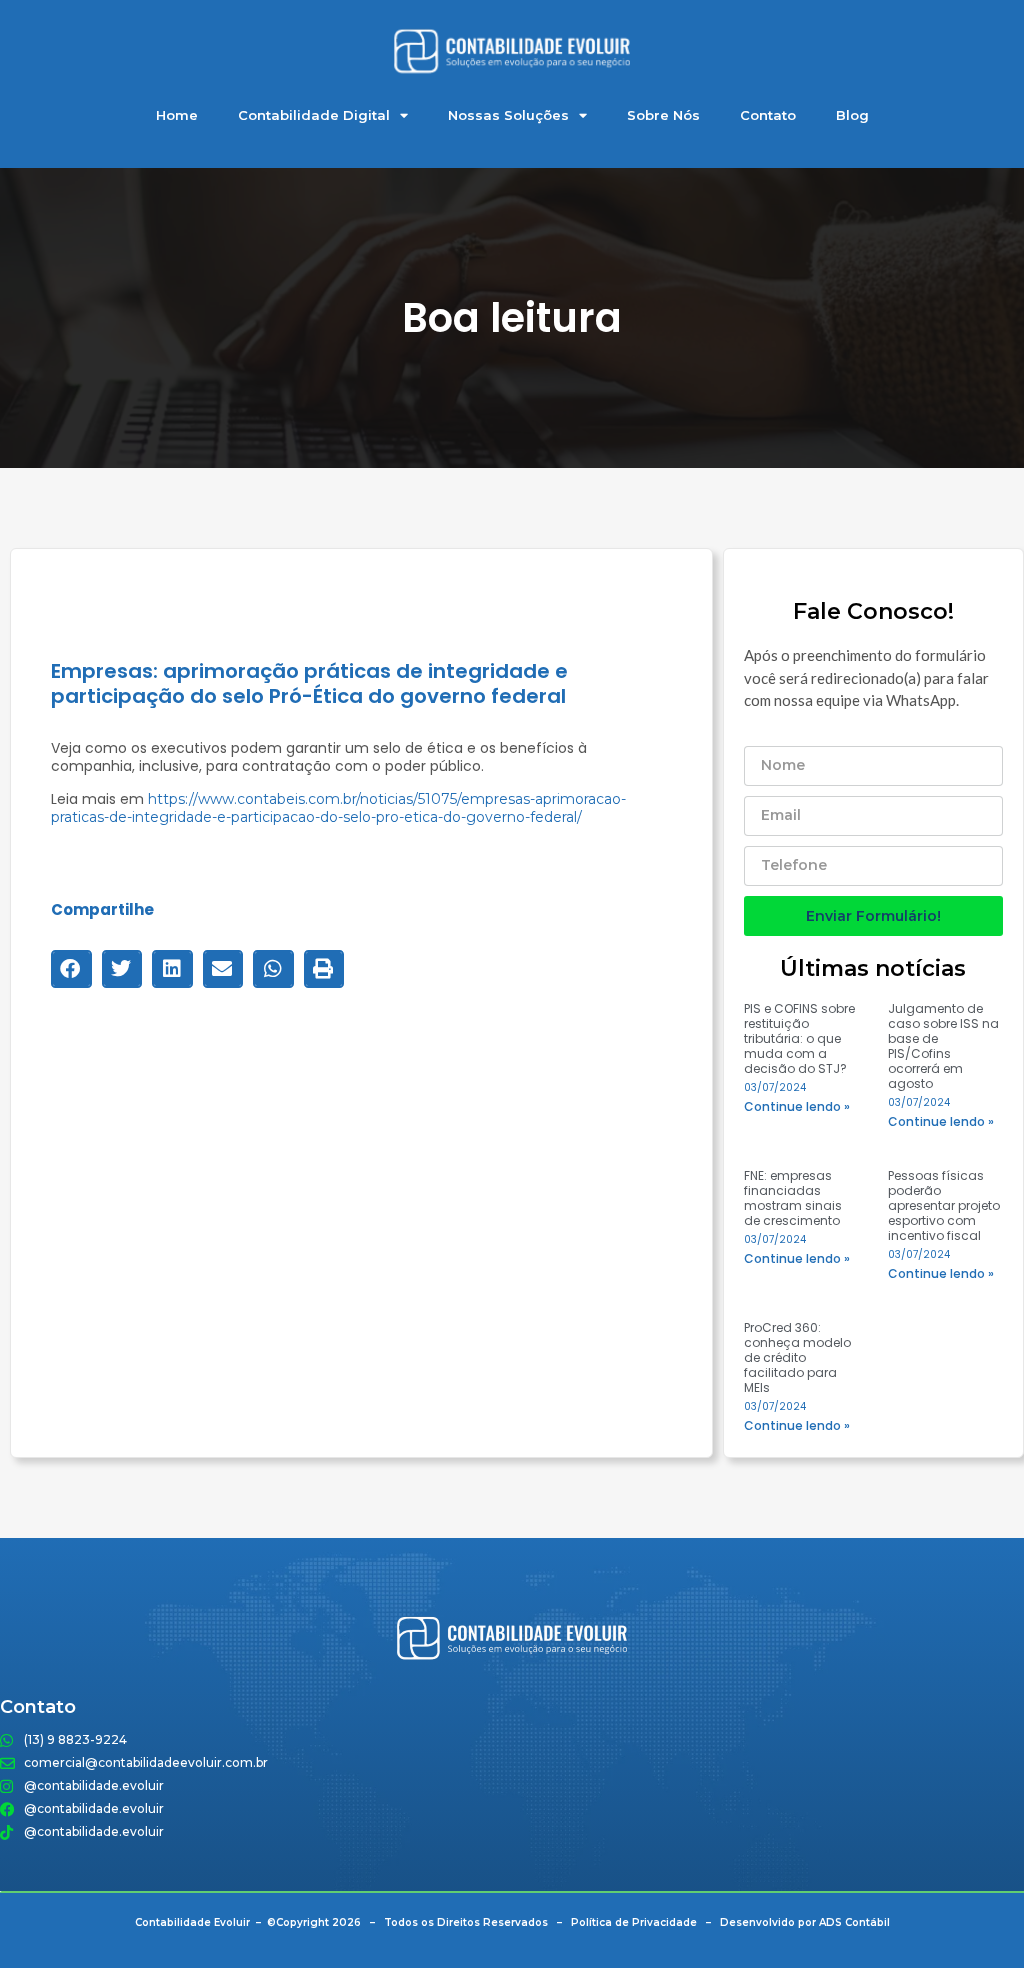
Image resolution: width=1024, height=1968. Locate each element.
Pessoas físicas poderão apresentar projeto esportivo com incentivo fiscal (944, 1205)
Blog (852, 115)
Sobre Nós (663, 115)
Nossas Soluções (508, 115)
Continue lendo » (797, 1106)
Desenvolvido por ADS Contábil (805, 1922)
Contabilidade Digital (314, 115)
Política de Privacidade (634, 1922)
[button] (71, 969)
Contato (768, 115)
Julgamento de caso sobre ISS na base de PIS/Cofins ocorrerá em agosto (943, 1046)
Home (177, 115)
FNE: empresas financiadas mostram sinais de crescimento (793, 1198)
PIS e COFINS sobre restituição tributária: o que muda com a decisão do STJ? (799, 1038)
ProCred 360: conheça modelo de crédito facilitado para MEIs (797, 1357)
